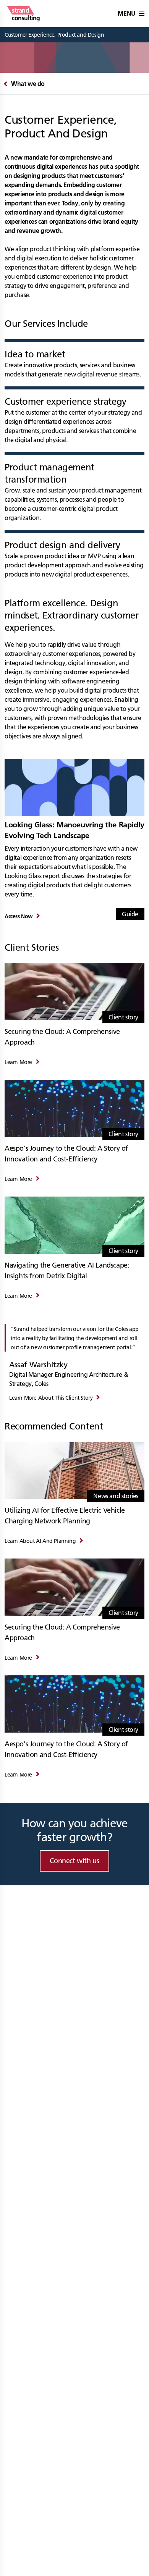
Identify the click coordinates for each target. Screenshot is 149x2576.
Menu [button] (126, 13)
